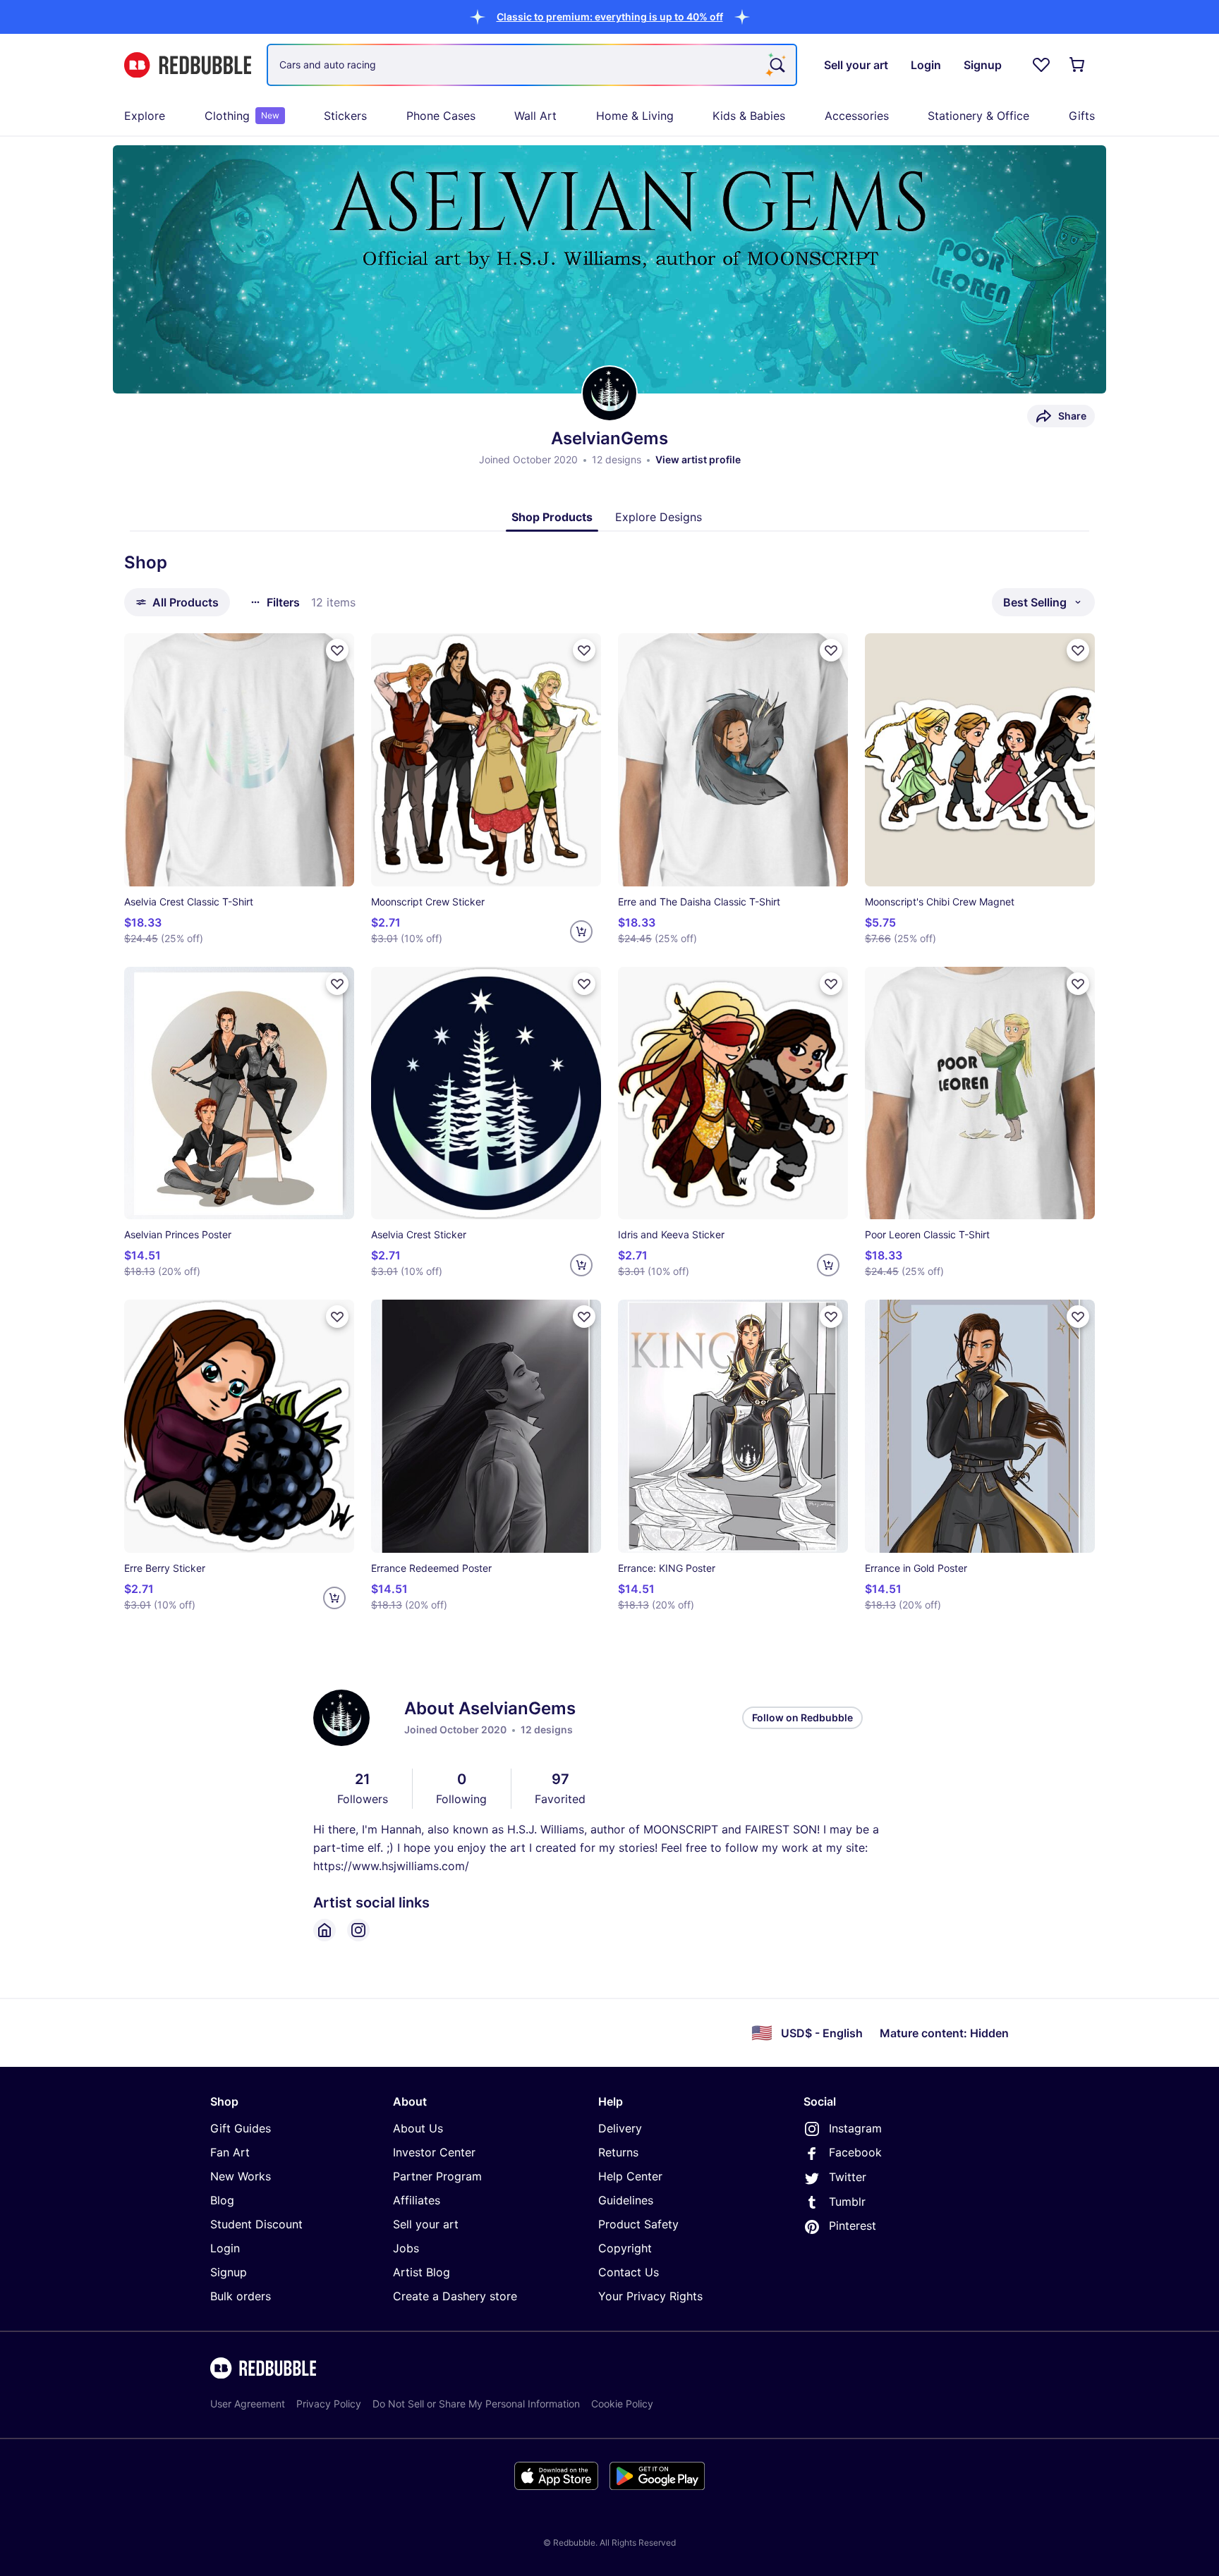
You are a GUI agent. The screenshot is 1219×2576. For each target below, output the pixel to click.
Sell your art (426, 2224)
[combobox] (532, 65)
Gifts (1082, 116)
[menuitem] (145, 116)
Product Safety (638, 2224)
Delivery (620, 2128)
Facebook (855, 2152)
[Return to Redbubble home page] (188, 65)
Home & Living (635, 116)
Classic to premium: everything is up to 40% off (610, 17)
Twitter (848, 2177)
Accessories (857, 116)
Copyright (625, 2248)
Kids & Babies (749, 116)
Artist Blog (422, 2272)
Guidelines (626, 2200)
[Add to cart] (581, 932)
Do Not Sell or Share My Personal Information (476, 2404)
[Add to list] (337, 650)
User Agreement (248, 2404)
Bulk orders (241, 2296)
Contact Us (629, 2272)
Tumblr (847, 2202)
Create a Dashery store (455, 2296)
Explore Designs (659, 517)
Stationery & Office (978, 116)
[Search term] (776, 65)
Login (225, 2248)
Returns (618, 2152)
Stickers (345, 116)
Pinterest (853, 2226)
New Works (241, 2176)
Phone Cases (441, 116)
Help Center (630, 2176)
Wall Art (535, 116)
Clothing (242, 116)
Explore (145, 116)
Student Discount (256, 2224)
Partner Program (437, 2176)
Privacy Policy (329, 2404)
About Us (418, 2128)
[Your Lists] (1041, 65)
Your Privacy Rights (650, 2296)
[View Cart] (1078, 65)
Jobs (406, 2248)
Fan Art (230, 2152)
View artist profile (698, 459)
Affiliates (417, 2200)
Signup (229, 2272)
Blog (222, 2200)
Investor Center (434, 2152)
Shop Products (552, 517)
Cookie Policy (622, 2404)
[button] (610, 17)
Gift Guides (241, 2128)
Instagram (855, 2128)
